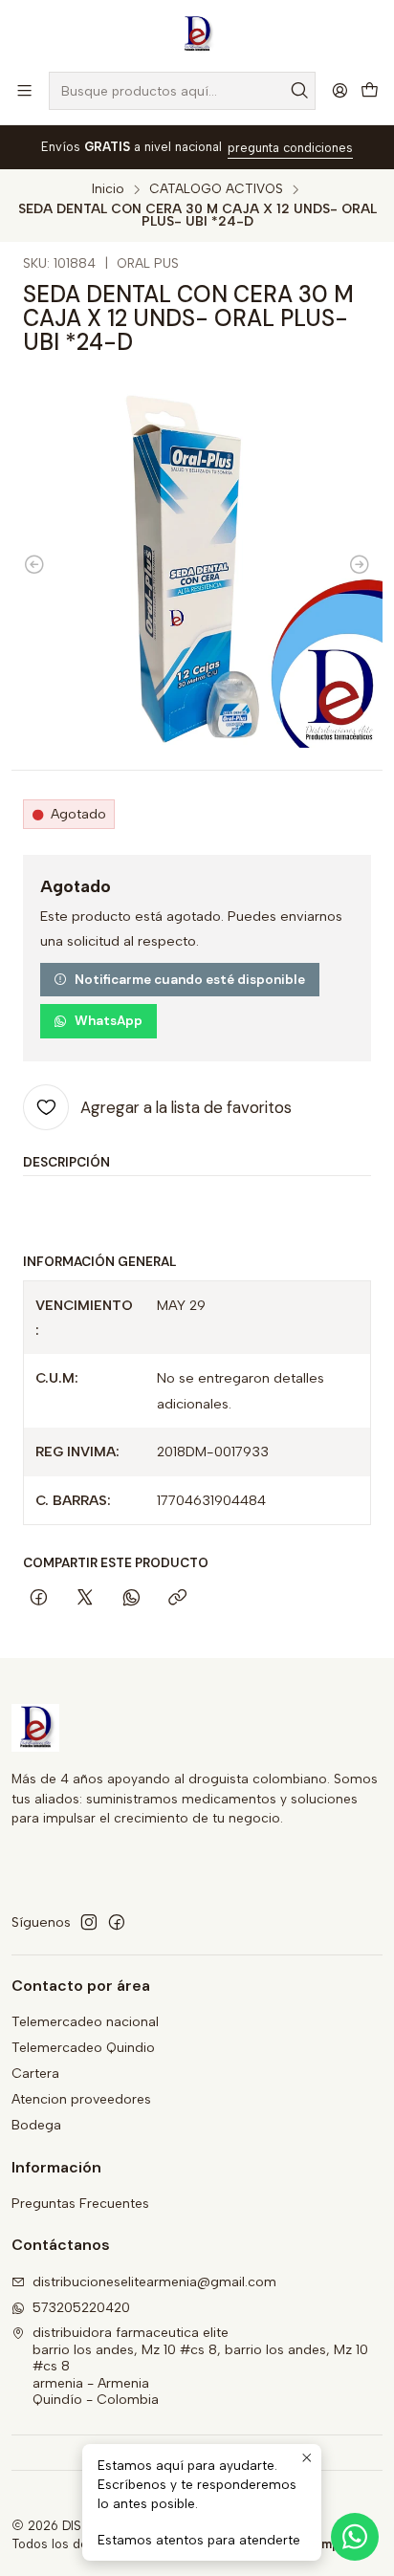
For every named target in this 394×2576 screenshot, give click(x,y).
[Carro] (370, 91)
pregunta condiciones (290, 148)
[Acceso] (340, 90)
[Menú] (24, 90)
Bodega (36, 2125)
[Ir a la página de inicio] (197, 34)
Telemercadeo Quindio (83, 2048)
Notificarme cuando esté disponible (190, 980)
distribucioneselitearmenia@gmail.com (154, 2282)
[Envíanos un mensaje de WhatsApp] (355, 2537)
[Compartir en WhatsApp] (131, 1599)
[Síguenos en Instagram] (89, 1922)
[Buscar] (299, 91)
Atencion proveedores (81, 2099)
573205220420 (81, 2308)
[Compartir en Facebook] (39, 1599)
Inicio (108, 189)
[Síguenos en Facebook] (117, 1922)
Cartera (35, 2074)
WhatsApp (109, 1021)
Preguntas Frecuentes (80, 2204)
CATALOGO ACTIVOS (216, 189)
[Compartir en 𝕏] (85, 1599)
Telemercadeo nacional (85, 2022)
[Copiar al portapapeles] (177, 1599)
